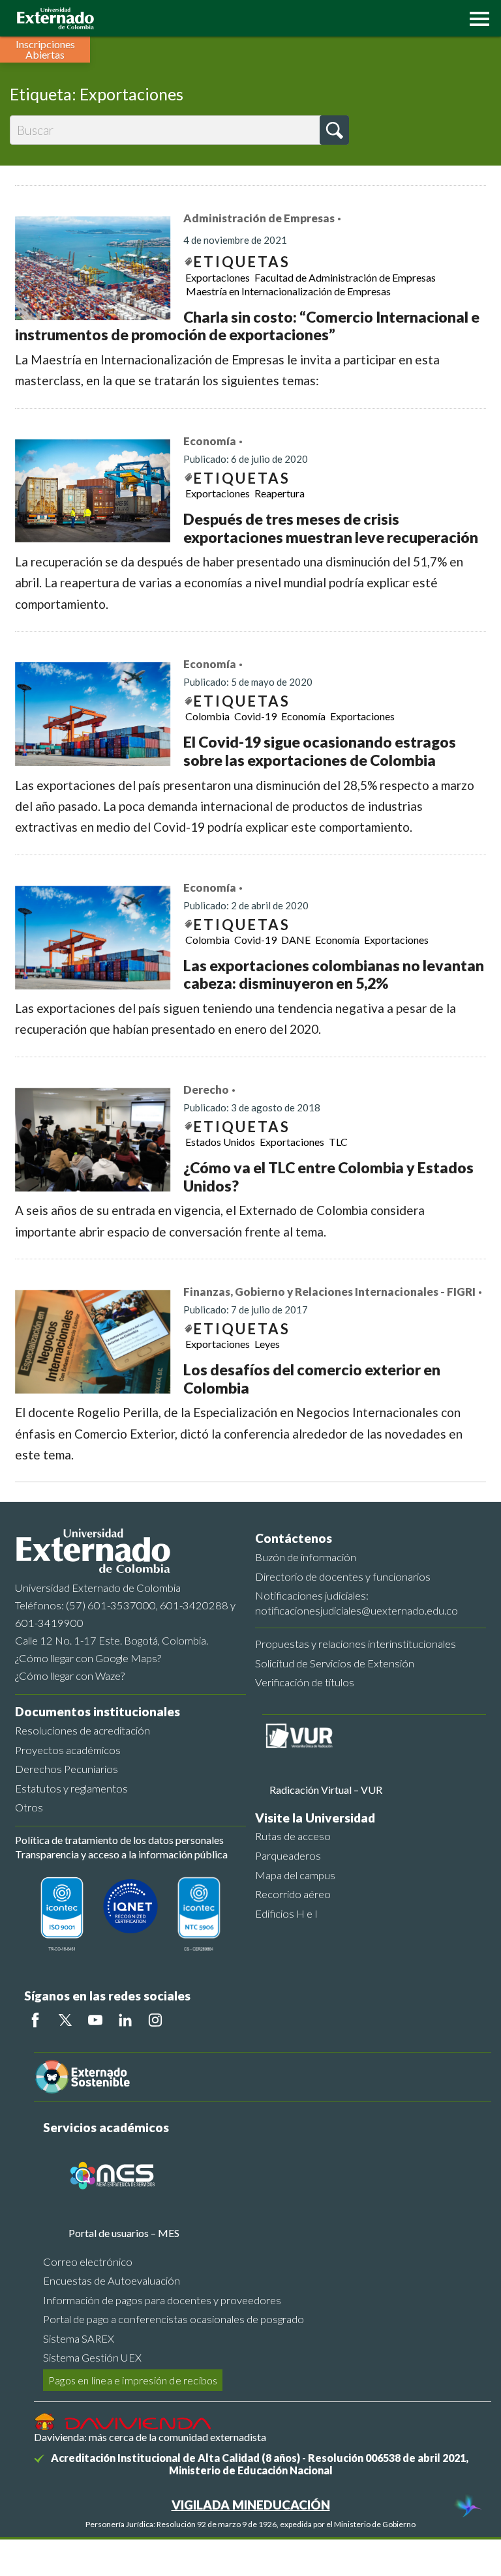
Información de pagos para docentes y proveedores (162, 2300)
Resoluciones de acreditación (83, 1730)
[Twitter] (65, 2020)
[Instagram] (155, 2020)
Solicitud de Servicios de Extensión (335, 1663)
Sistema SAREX (79, 2338)
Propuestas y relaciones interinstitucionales (356, 1644)
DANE (296, 940)
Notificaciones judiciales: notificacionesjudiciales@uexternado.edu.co (357, 1603)
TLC (338, 1142)
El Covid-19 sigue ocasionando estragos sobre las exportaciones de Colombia (320, 751)
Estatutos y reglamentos (71, 1788)
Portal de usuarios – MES (124, 2233)
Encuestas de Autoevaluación (112, 2280)
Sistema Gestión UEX (92, 2357)
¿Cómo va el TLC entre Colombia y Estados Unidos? (328, 1177)
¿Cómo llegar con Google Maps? (88, 1658)
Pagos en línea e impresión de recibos (133, 2380)
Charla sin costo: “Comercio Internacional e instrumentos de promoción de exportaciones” (247, 326)
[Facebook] (35, 2020)
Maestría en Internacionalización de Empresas (288, 291)
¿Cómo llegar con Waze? (70, 1676)
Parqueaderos (288, 1855)
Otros (29, 1807)
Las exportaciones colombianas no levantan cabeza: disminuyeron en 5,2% (334, 974)
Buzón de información (306, 1557)
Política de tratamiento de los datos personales (119, 1840)
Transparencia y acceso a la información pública (121, 1854)
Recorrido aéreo (293, 1894)
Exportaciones (218, 277)
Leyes (267, 1344)
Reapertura (280, 493)
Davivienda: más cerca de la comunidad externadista (150, 2437)
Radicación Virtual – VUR (326, 1790)
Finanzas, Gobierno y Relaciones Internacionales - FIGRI (329, 1292)
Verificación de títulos (305, 1682)
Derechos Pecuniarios (67, 1769)
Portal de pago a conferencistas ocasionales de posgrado (174, 2319)
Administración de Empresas (259, 218)
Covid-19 (255, 716)
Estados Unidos (220, 1142)
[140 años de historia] (467, 2508)
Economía (210, 441)
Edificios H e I (286, 1913)
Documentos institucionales (98, 1711)
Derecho (206, 1090)
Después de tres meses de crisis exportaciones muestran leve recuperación (331, 528)
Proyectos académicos (68, 1750)
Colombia (207, 716)
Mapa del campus (295, 1875)
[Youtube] (95, 2020)
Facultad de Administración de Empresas (345, 277)
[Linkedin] (125, 2020)
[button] (476, 18)
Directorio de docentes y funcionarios (343, 1576)
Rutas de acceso (293, 1836)
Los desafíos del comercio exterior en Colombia (312, 1379)
